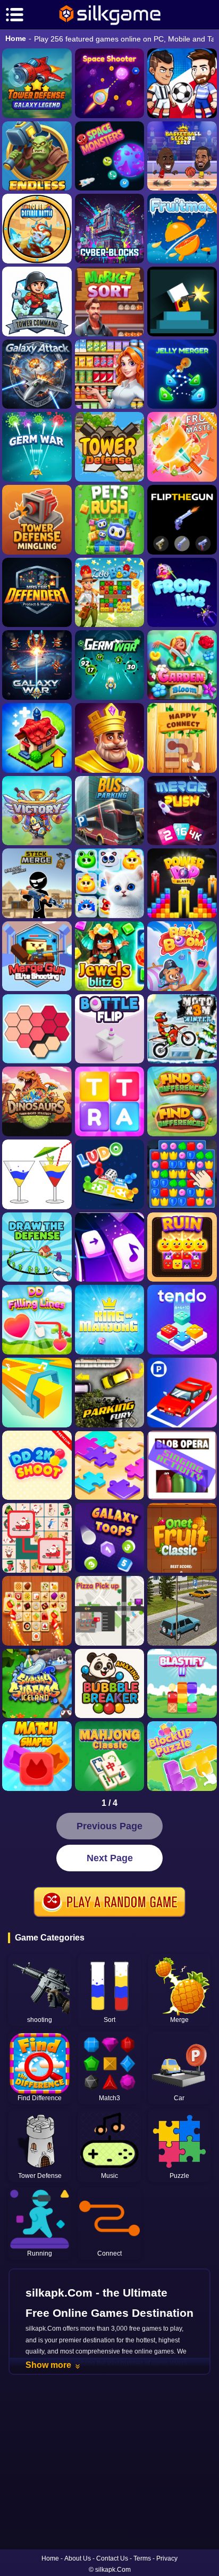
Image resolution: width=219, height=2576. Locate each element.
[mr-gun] (182, 302)
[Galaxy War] (37, 665)
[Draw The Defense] (37, 1247)
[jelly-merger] (182, 374)
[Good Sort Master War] (110, 374)
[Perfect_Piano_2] (110, 1247)
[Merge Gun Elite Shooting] (37, 956)
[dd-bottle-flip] (110, 1029)
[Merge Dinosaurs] (37, 1101)
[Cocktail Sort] (37, 1174)
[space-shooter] (110, 83)
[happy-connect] (182, 738)
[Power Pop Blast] (182, 883)
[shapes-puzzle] (37, 1029)
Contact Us (112, 2558)
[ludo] (110, 1174)
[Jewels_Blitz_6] (110, 956)
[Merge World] (37, 738)
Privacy (167, 2558)
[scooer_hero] (182, 83)
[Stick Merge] (37, 883)
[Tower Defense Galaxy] (37, 83)
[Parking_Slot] (182, 1611)
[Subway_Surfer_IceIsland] (37, 1684)
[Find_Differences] (182, 1101)
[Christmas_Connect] (37, 1538)
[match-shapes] (37, 1756)
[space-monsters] (110, 156)
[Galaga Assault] (37, 447)
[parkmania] (182, 1393)
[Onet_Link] (37, 1611)
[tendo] (182, 1320)
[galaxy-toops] (110, 1538)
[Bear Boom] (182, 956)
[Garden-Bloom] (182, 665)
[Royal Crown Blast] (110, 738)
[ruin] (182, 1247)
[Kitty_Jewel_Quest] (110, 883)
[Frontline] (182, 593)
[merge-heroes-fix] (37, 811)
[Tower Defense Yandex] (110, 447)
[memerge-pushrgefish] (182, 811)
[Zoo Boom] (110, 593)
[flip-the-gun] (182, 520)
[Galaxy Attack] (37, 374)
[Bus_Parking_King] (110, 811)
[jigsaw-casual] (110, 1465)
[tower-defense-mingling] (37, 520)
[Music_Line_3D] (37, 1393)
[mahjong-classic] (110, 1756)
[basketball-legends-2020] (182, 156)
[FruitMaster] (182, 447)
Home (16, 38)
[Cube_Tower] (110, 229)
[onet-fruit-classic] (182, 1538)
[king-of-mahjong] (110, 1320)
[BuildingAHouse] (182, 1174)
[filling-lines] (37, 1320)
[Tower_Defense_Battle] (37, 229)
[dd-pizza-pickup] (110, 1611)
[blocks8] (182, 1756)
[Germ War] (110, 665)
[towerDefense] (37, 302)
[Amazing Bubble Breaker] (110, 1684)
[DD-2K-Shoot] (37, 1465)
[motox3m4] (182, 1029)
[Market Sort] (110, 302)
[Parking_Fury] (110, 1393)
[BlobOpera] (182, 1465)
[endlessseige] (37, 156)
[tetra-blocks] (110, 1101)
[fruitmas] (182, 229)
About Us (78, 2558)
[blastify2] (182, 1684)
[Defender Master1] (37, 593)
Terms (142, 2558)
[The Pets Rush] (110, 520)
